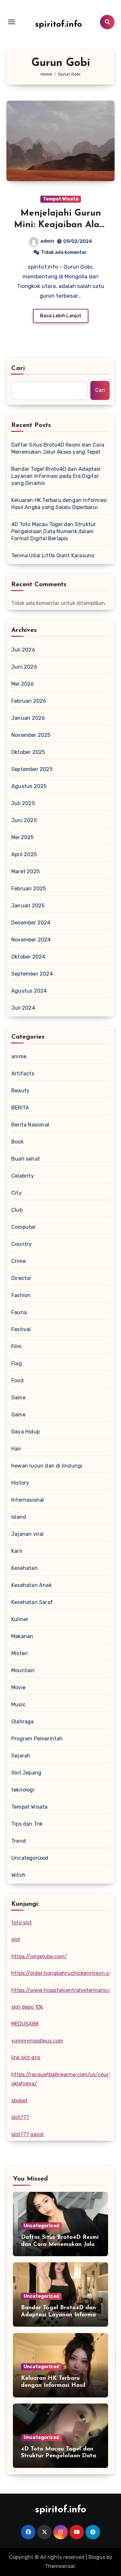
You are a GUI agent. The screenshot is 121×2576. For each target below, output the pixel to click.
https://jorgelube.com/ (39, 1956)
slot (16, 1939)
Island (19, 1517)
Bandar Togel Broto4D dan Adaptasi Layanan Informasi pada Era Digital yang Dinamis (56, 476)
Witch (18, 1875)
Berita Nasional (30, 1125)
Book (17, 1142)
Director (21, 1278)
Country (21, 1244)
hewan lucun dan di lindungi (47, 1466)
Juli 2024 (23, 1008)
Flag (17, 1363)
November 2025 (31, 735)
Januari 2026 (28, 718)
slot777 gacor (28, 2134)
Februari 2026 (29, 701)
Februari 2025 (29, 889)
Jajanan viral (28, 1534)
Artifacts (23, 1074)
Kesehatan (25, 1568)
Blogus (97, 2557)
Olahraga (23, 1722)
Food (17, 1381)
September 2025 (32, 769)
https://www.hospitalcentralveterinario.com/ (66, 1990)
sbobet (20, 2101)
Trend (19, 1841)
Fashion (21, 1295)
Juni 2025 (24, 820)
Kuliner (20, 1619)
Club (17, 1210)
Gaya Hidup (25, 1432)
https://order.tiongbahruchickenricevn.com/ (65, 1973)
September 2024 (32, 974)
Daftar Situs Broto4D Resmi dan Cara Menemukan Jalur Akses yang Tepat (58, 448)
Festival (21, 1329)
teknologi (23, 1790)
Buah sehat (26, 1159)
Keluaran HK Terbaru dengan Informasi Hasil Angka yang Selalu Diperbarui (59, 504)
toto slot (22, 1923)
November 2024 (31, 940)
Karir (17, 1551)
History (20, 1483)
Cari (18, 368)
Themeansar (60, 2566)
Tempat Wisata (61, 199)
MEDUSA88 (25, 2024)
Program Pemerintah (37, 1739)
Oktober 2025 (28, 752)
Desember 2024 (31, 923)
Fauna (19, 1312)
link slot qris (26, 2057)
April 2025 (24, 854)
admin (47, 241)
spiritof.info (59, 25)
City (16, 1193)
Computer (24, 1227)
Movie (18, 1687)
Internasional (28, 1500)
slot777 (20, 2117)
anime (19, 1056)
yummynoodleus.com (37, 2041)
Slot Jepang (26, 1773)
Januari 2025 (28, 906)
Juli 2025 (23, 803)
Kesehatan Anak (31, 1585)
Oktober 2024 (28, 957)
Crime (19, 1261)
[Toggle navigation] (12, 22)
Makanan (22, 1636)
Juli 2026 (23, 650)
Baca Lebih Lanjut (61, 316)
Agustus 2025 (29, 786)
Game (18, 1398)
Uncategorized (30, 1858)
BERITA (20, 1108)
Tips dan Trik (27, 1824)
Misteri (20, 1653)
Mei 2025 (23, 837)
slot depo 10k (27, 2007)
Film (16, 1346)
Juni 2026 (24, 667)
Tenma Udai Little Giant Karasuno (53, 556)
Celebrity (23, 1176)
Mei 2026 (23, 684)
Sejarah (21, 1756)
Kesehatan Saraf (32, 1602)
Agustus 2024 (29, 991)
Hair (16, 1449)
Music (18, 1705)
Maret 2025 (25, 871)
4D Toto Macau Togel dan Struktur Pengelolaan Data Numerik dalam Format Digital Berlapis (54, 531)
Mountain (23, 1670)
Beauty (20, 1091)
